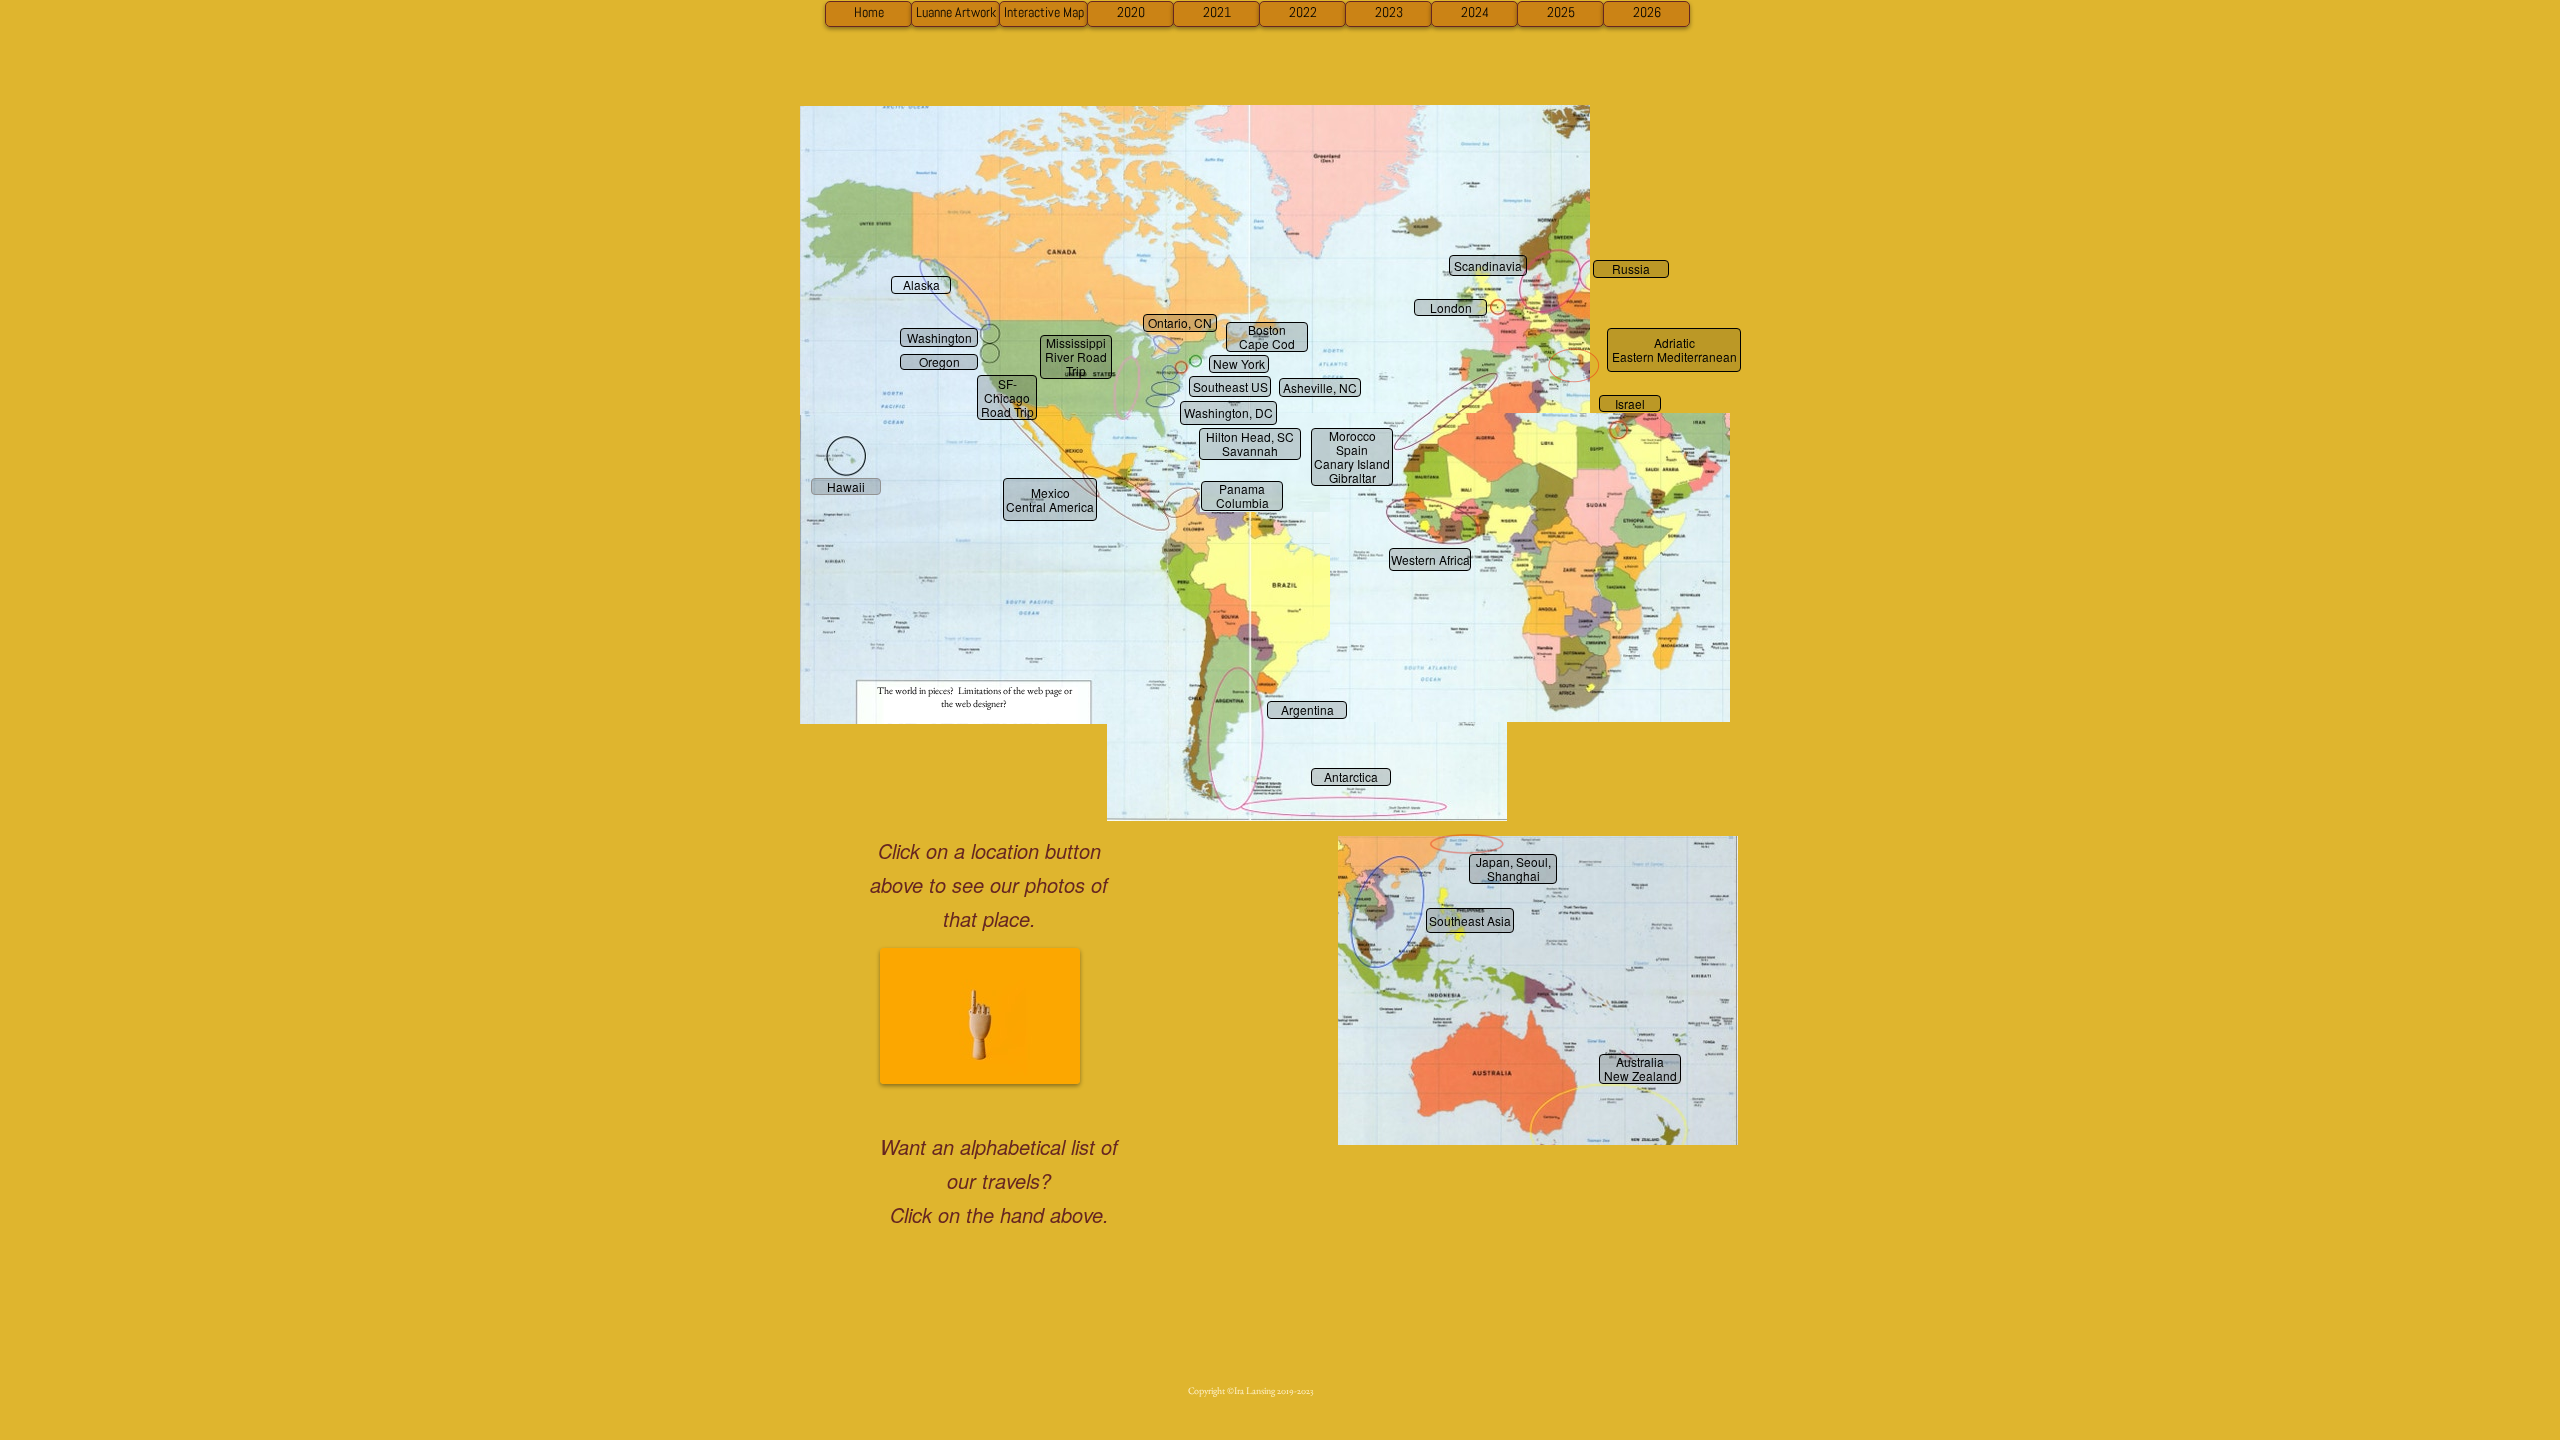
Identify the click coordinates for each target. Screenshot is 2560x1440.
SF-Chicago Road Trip (1007, 397)
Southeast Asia (1470, 920)
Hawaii (846, 486)
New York (1239, 364)
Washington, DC (1228, 412)
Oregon (939, 362)
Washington (939, 337)
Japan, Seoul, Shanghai (1513, 869)
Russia (1631, 269)
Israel (1630, 403)
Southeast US (1230, 386)
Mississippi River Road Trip (1076, 357)
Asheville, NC (1320, 387)
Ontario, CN (1180, 323)
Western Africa (1430, 559)
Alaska (921, 285)
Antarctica (1351, 777)
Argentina (1307, 710)
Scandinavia (1488, 265)
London (1451, 307)
